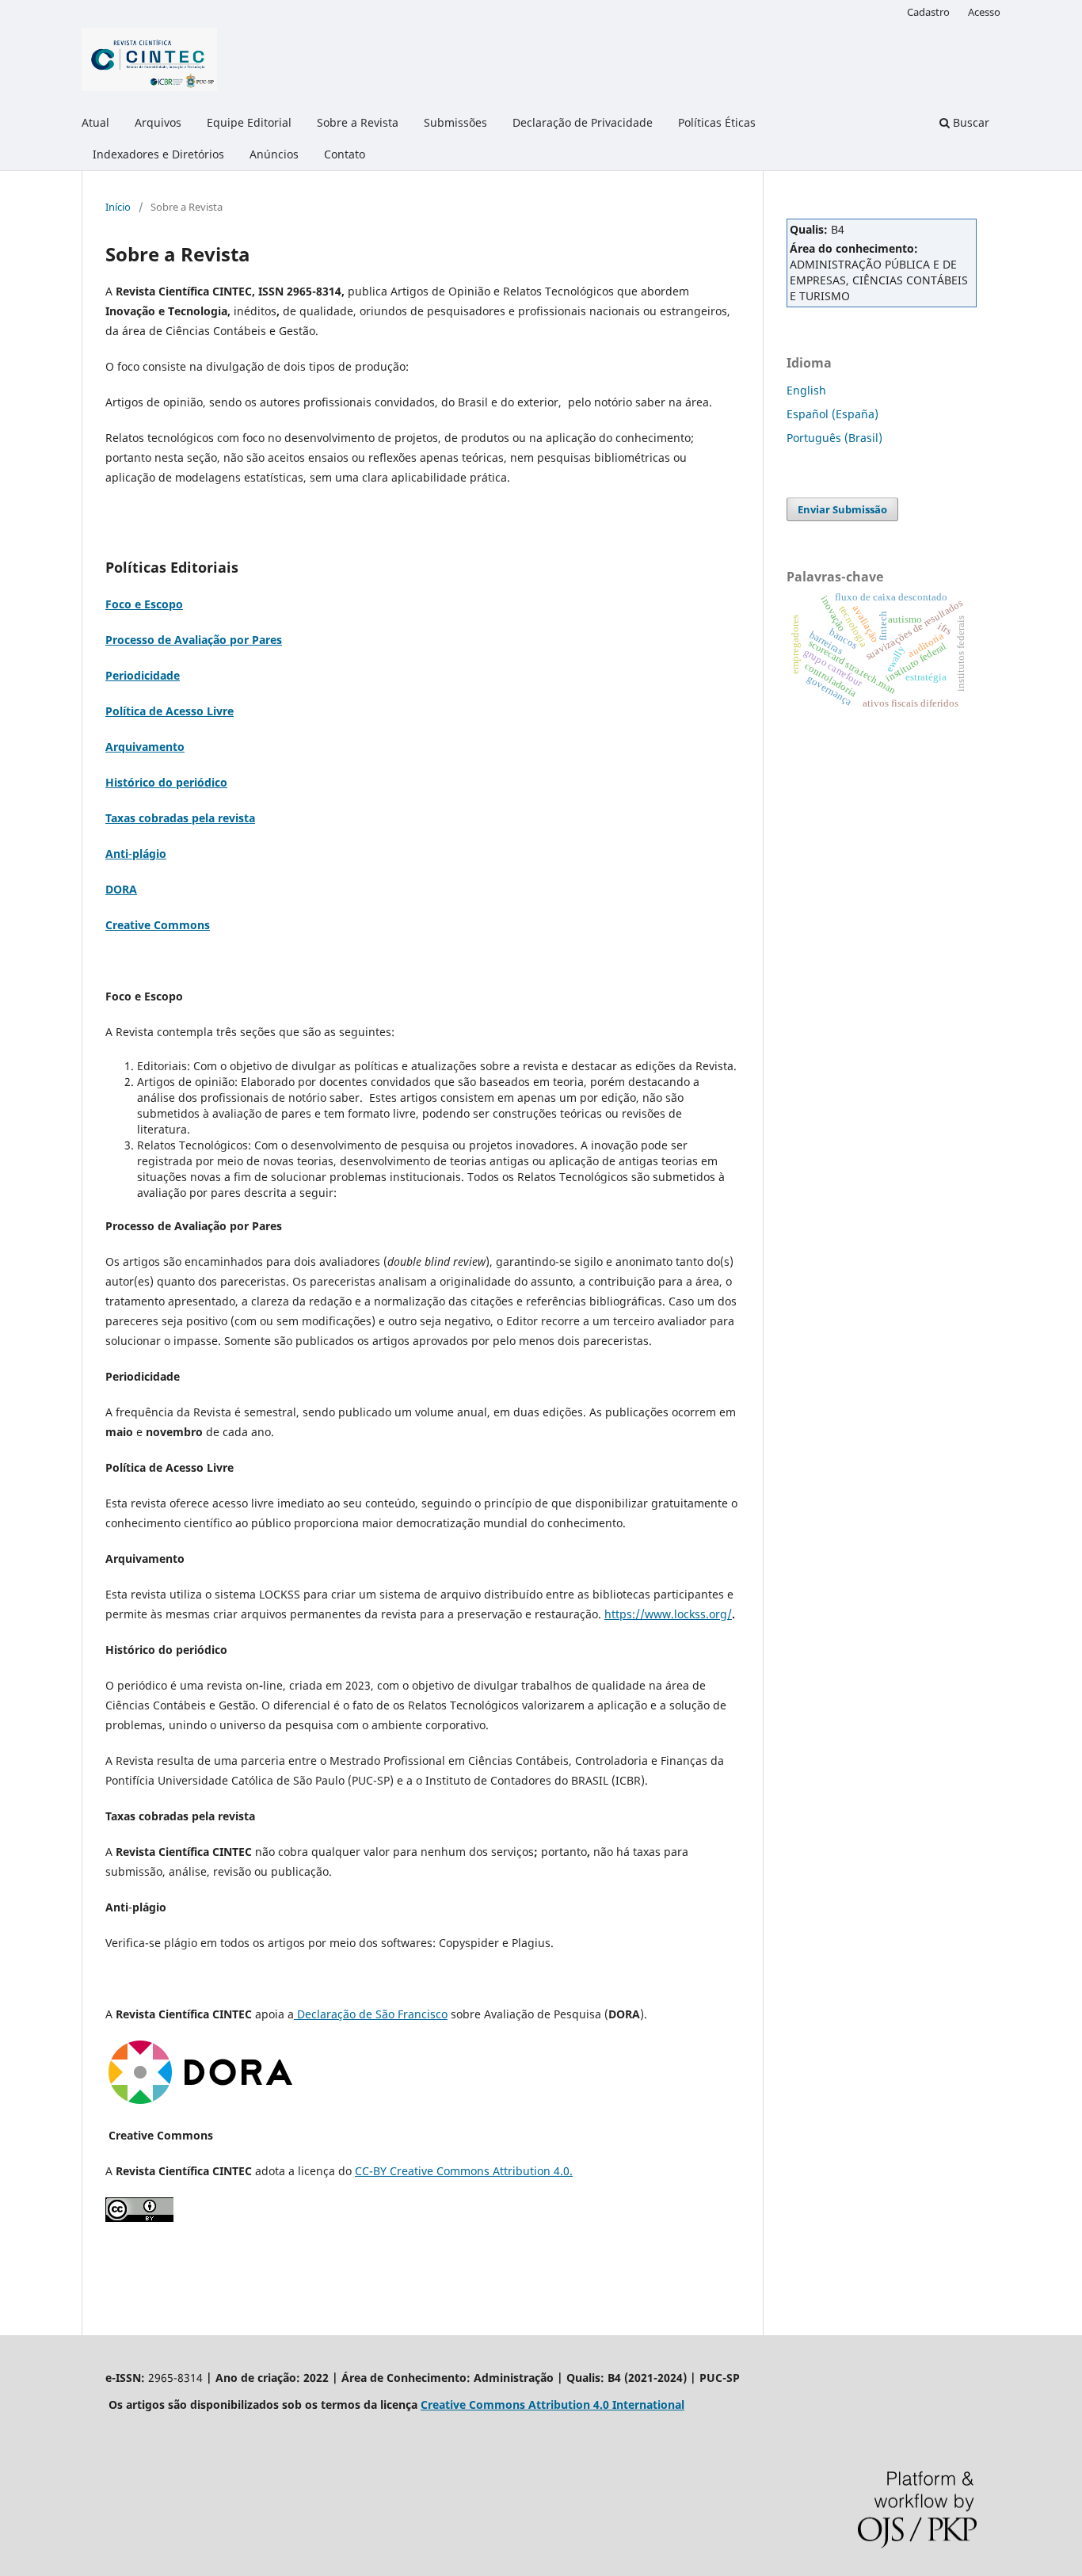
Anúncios (274, 154)
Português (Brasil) (834, 438)
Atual (95, 122)
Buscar (970, 122)
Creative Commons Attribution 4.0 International (552, 2405)
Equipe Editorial (249, 122)
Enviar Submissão (842, 509)
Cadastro (928, 12)
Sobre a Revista (358, 122)
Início (118, 207)
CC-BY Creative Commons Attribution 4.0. (464, 2171)
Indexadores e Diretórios (158, 154)
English (806, 390)
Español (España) (832, 414)
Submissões (455, 122)
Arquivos (158, 122)
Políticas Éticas (717, 122)
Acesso (984, 12)
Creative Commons (158, 925)
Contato (345, 154)
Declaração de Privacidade (583, 122)
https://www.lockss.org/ (668, 1614)
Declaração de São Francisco (371, 2014)
